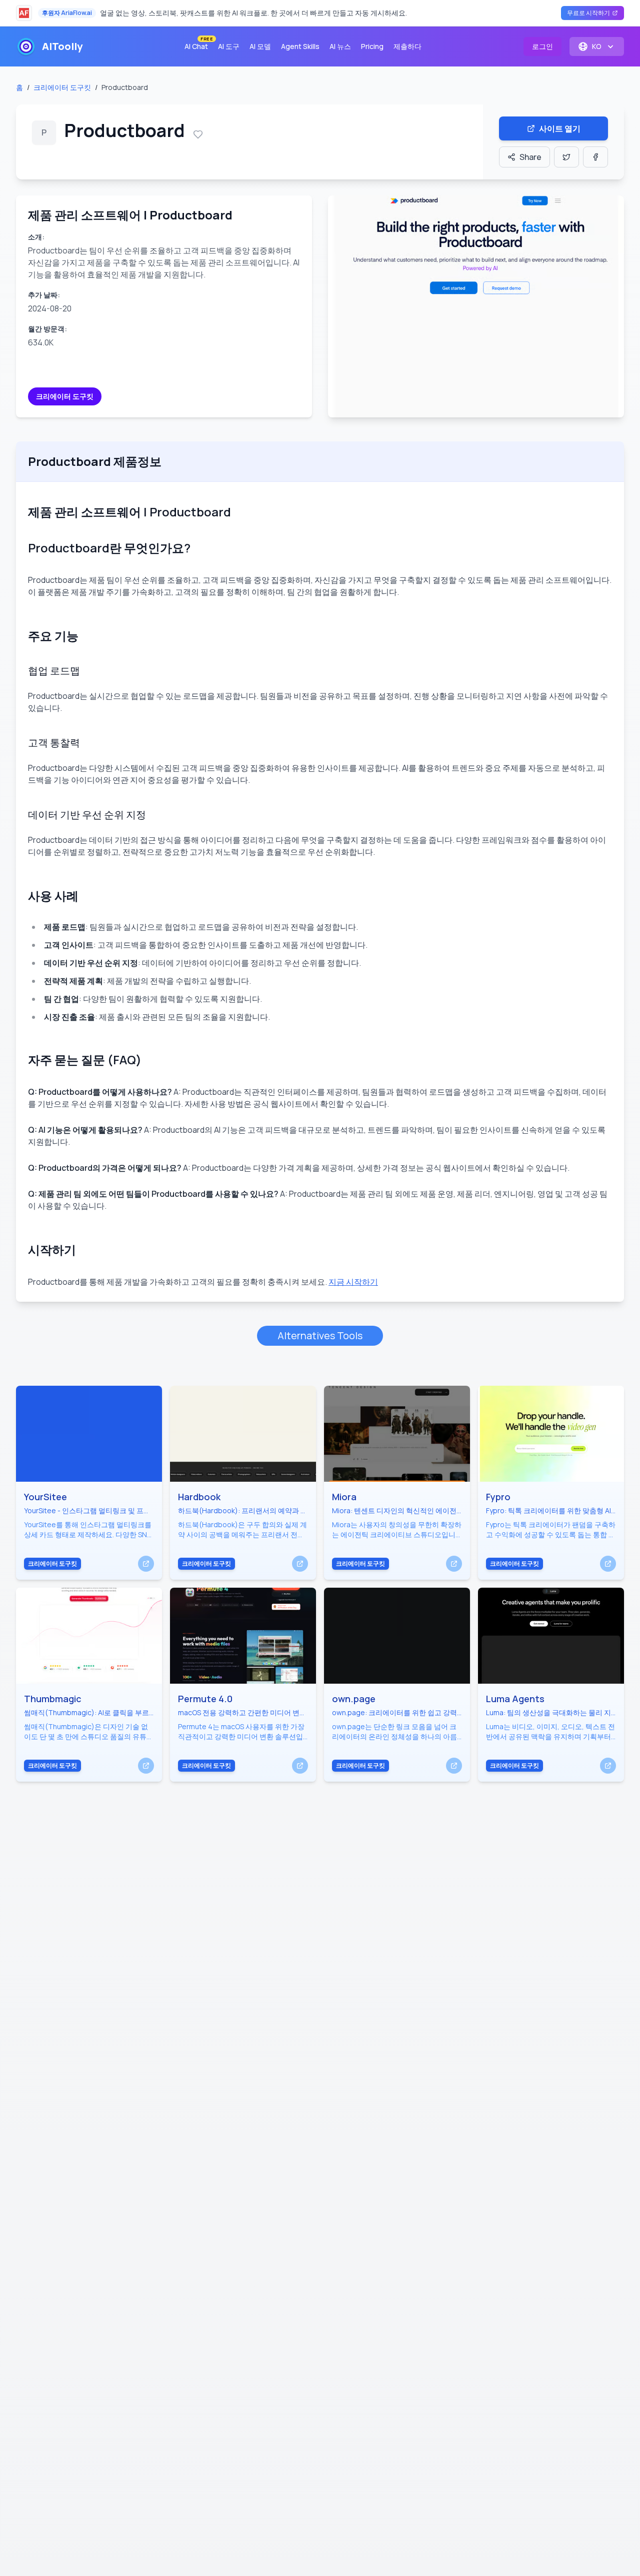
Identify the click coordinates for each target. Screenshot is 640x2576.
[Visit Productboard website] (476, 306)
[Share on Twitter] (566, 157)
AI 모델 (260, 46)
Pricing (372, 46)
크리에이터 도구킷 (62, 87)
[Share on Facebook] (595, 157)
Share (530, 157)
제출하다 (407, 46)
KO (597, 46)
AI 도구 (229, 46)
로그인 (542, 46)
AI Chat (198, 44)
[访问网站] (146, 1564)
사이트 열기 (560, 128)
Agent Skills (300, 46)
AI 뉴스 (340, 46)
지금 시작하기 (353, 1282)
